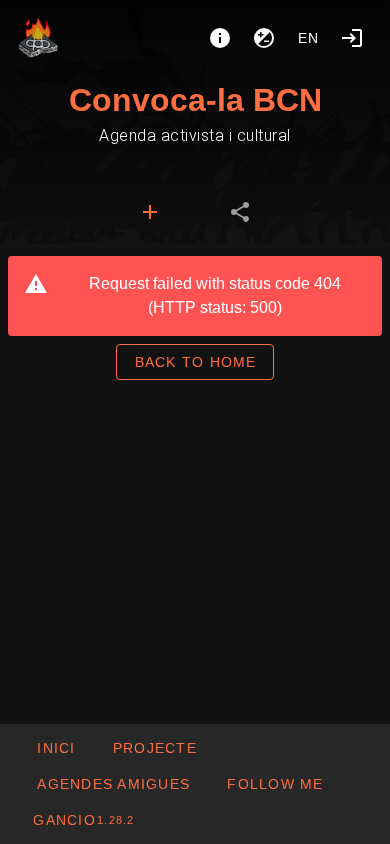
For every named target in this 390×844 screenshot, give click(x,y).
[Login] (352, 38)
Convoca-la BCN (195, 100)
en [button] (309, 38)
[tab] (150, 212)
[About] (220, 38)
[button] (113, 784)
